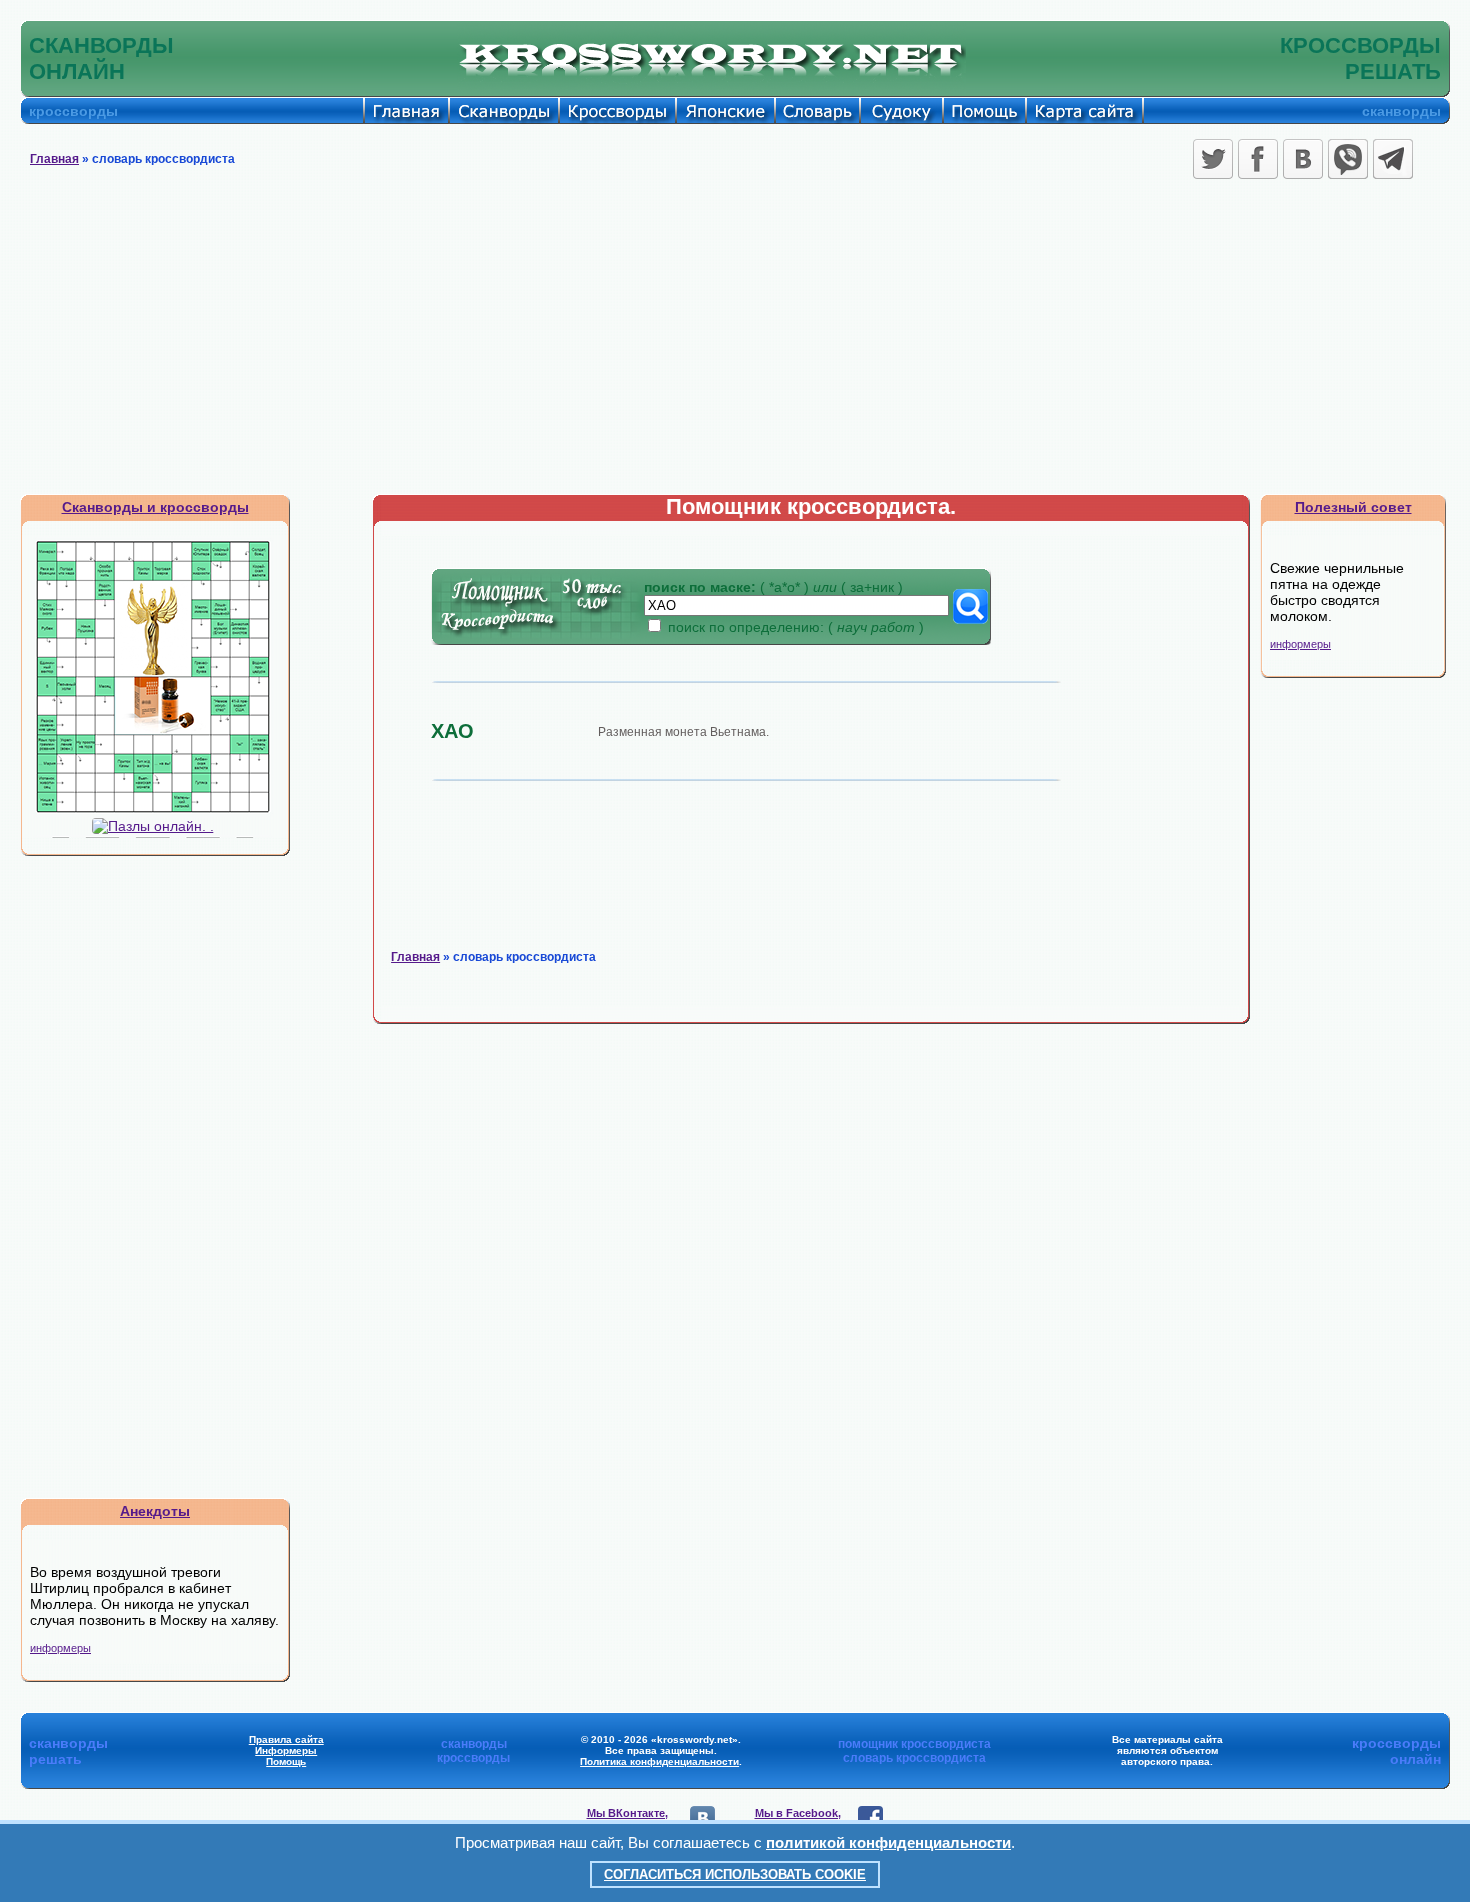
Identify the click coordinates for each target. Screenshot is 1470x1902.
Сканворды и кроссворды (155, 507)
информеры (60, 1648)
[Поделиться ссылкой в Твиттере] (1213, 159)
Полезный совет (1353, 507)
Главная (54, 159)
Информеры (286, 1750)
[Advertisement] (735, 344)
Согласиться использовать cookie (735, 1874)
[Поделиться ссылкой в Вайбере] (1348, 159)
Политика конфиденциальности (659, 1761)
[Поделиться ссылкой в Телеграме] (1393, 159)
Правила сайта (286, 1739)
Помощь (286, 1761)
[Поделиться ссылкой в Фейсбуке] (1258, 159)
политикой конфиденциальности (888, 1842)
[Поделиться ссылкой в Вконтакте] (1303, 159)
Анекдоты (155, 1511)
